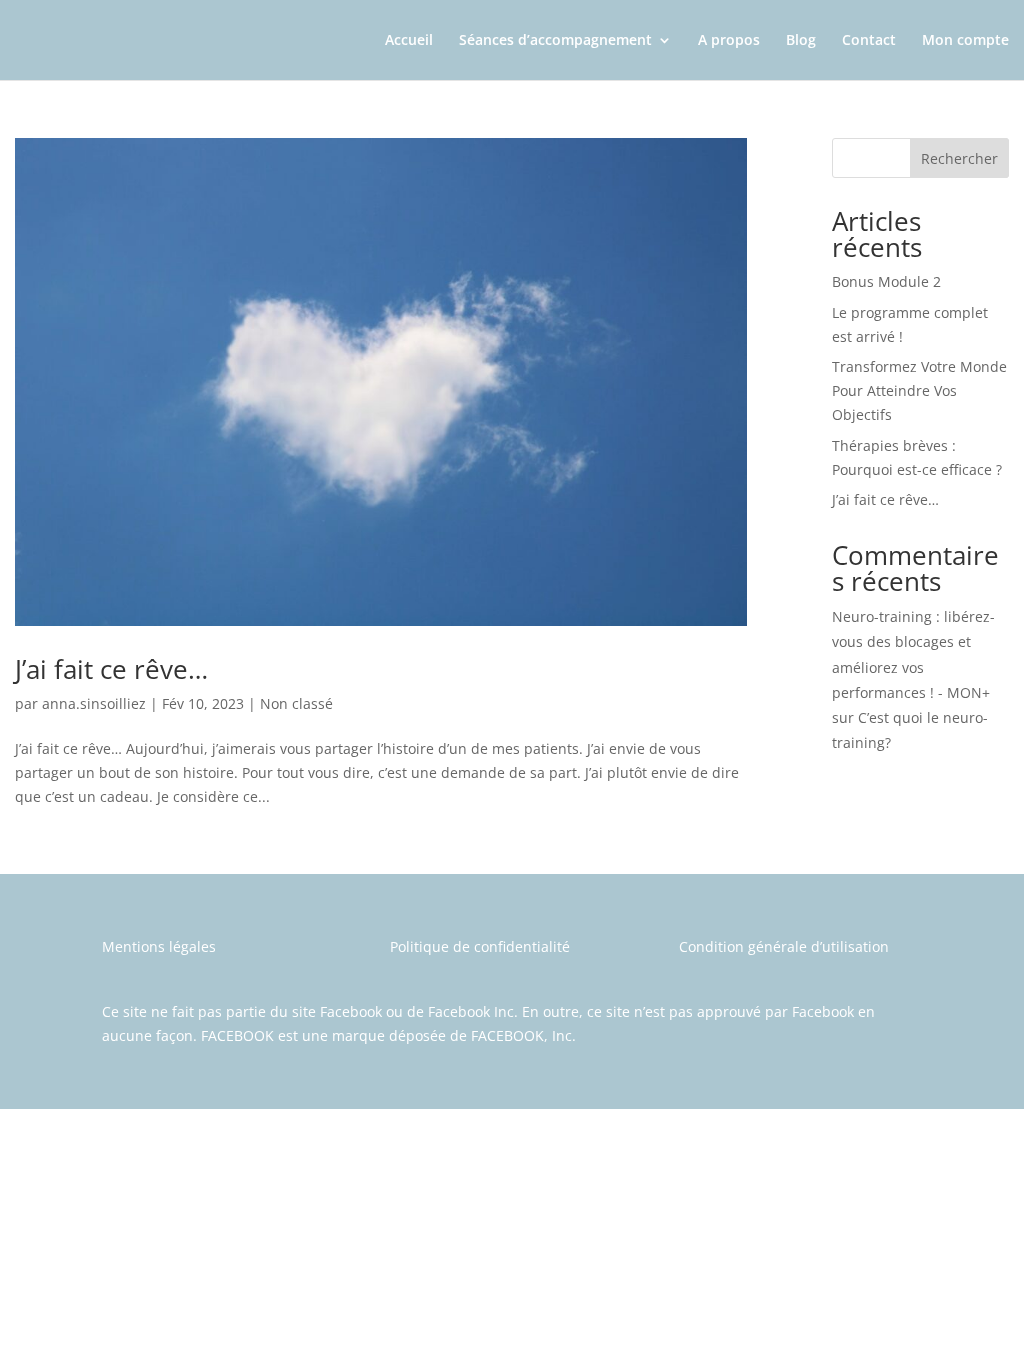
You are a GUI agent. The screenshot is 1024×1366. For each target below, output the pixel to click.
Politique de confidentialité (480, 946)
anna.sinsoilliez (94, 703)
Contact (869, 41)
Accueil (409, 41)
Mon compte (965, 41)
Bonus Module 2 (886, 281)
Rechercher (959, 158)
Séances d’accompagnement (555, 41)
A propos (729, 41)
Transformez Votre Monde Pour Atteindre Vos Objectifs (919, 390)
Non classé (296, 703)
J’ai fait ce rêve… (111, 669)
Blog (801, 41)
